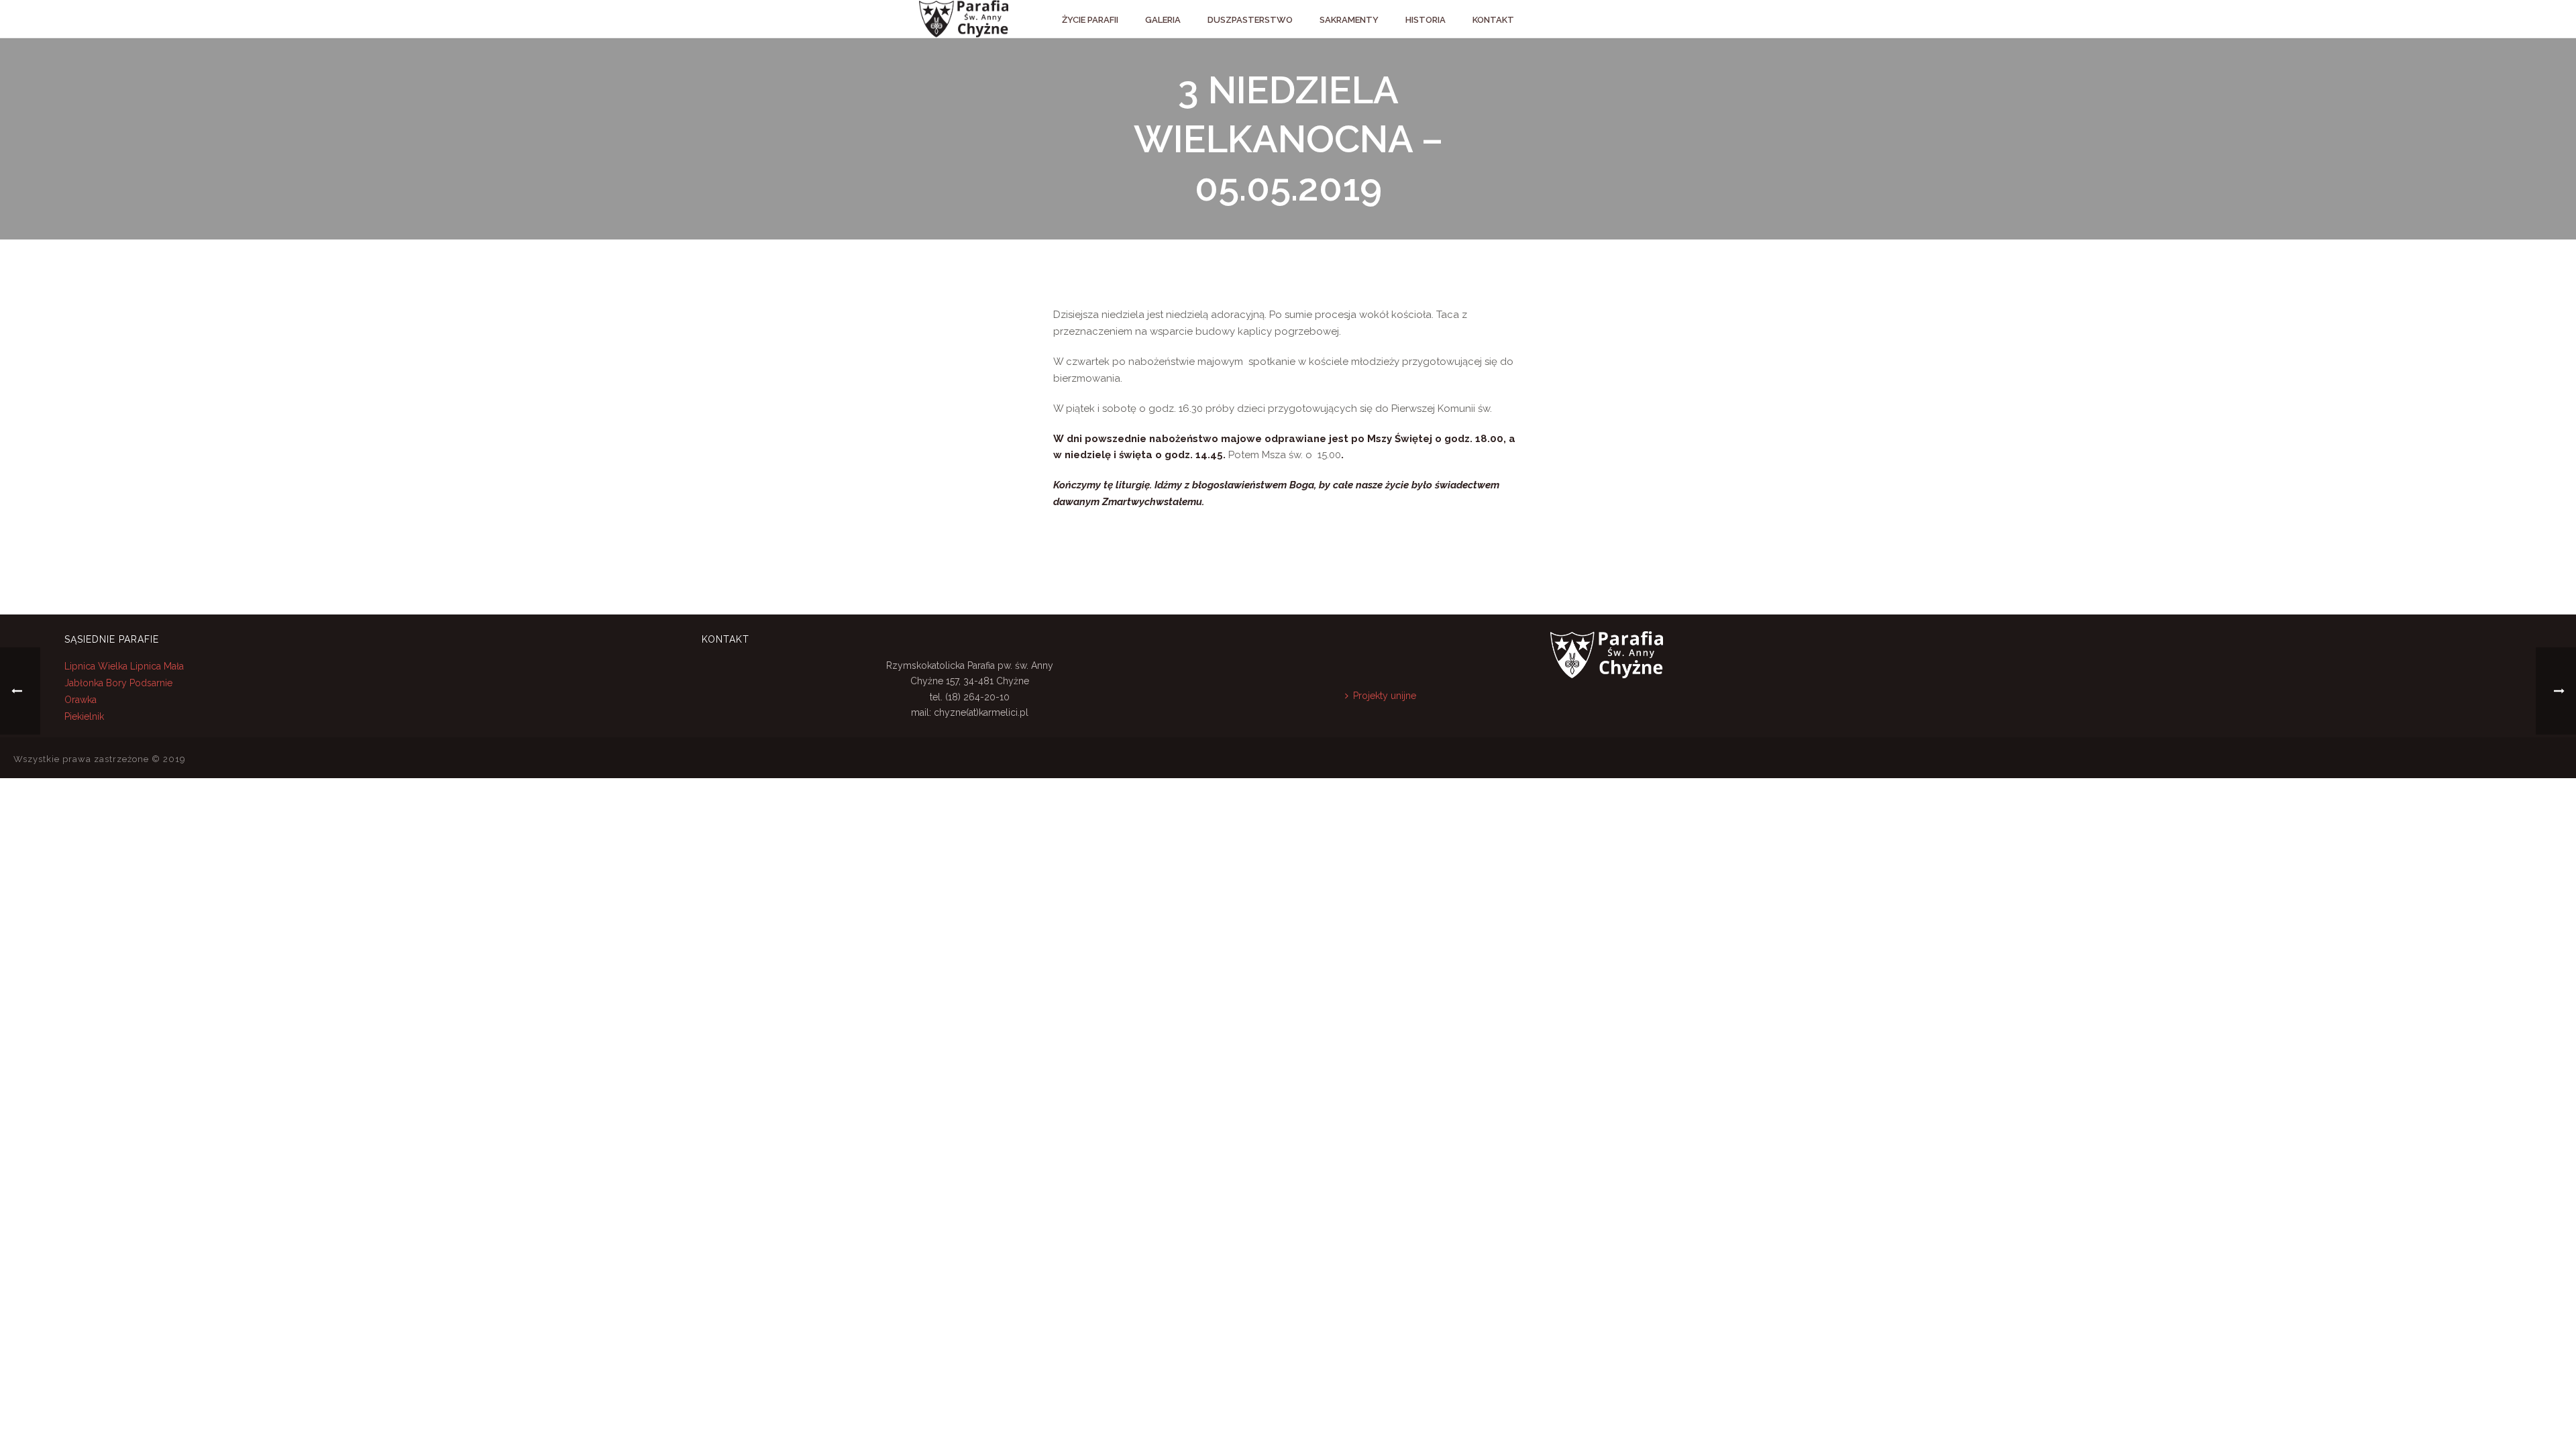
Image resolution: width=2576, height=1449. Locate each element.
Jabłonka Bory (96, 683)
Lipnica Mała (157, 666)
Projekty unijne (1385, 696)
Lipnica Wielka (97, 666)
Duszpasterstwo (1250, 20)
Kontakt (1493, 20)
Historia (1426, 20)
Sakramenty (1349, 20)
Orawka (80, 700)
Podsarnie (151, 683)
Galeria (1163, 20)
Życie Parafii (1090, 20)
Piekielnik (84, 716)
